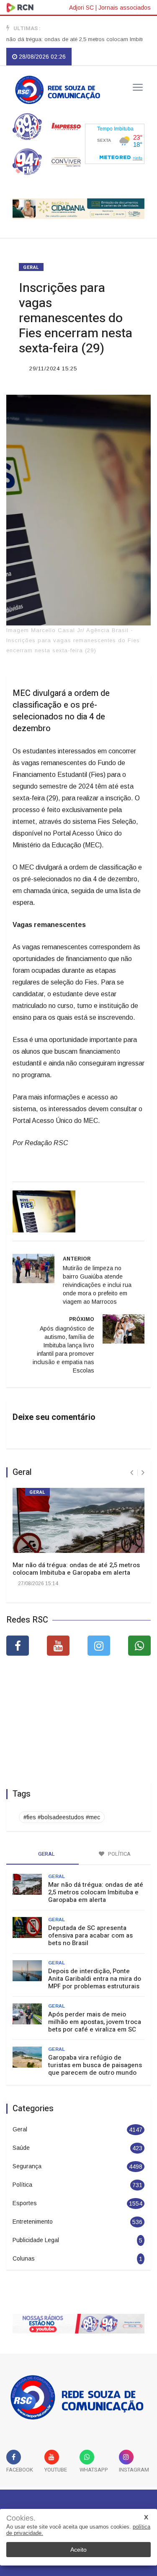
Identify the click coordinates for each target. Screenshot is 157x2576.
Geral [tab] (46, 1854)
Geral (31, 267)
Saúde (21, 2148)
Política (22, 2185)
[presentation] (132, 1473)
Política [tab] (119, 1854)
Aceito (78, 2550)
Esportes (25, 2203)
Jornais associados (125, 8)
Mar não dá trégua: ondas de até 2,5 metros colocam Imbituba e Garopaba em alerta (76, 1569)
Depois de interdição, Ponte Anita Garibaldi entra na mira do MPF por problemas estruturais (95, 1979)
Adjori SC (81, 8)
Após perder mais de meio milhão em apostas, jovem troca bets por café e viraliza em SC (95, 2022)
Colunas (24, 2258)
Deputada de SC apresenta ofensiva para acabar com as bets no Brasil (90, 1935)
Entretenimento (33, 2222)
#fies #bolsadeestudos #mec (62, 1817)
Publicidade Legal (36, 2240)
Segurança (27, 2166)
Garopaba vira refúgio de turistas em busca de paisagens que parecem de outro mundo (95, 2065)
